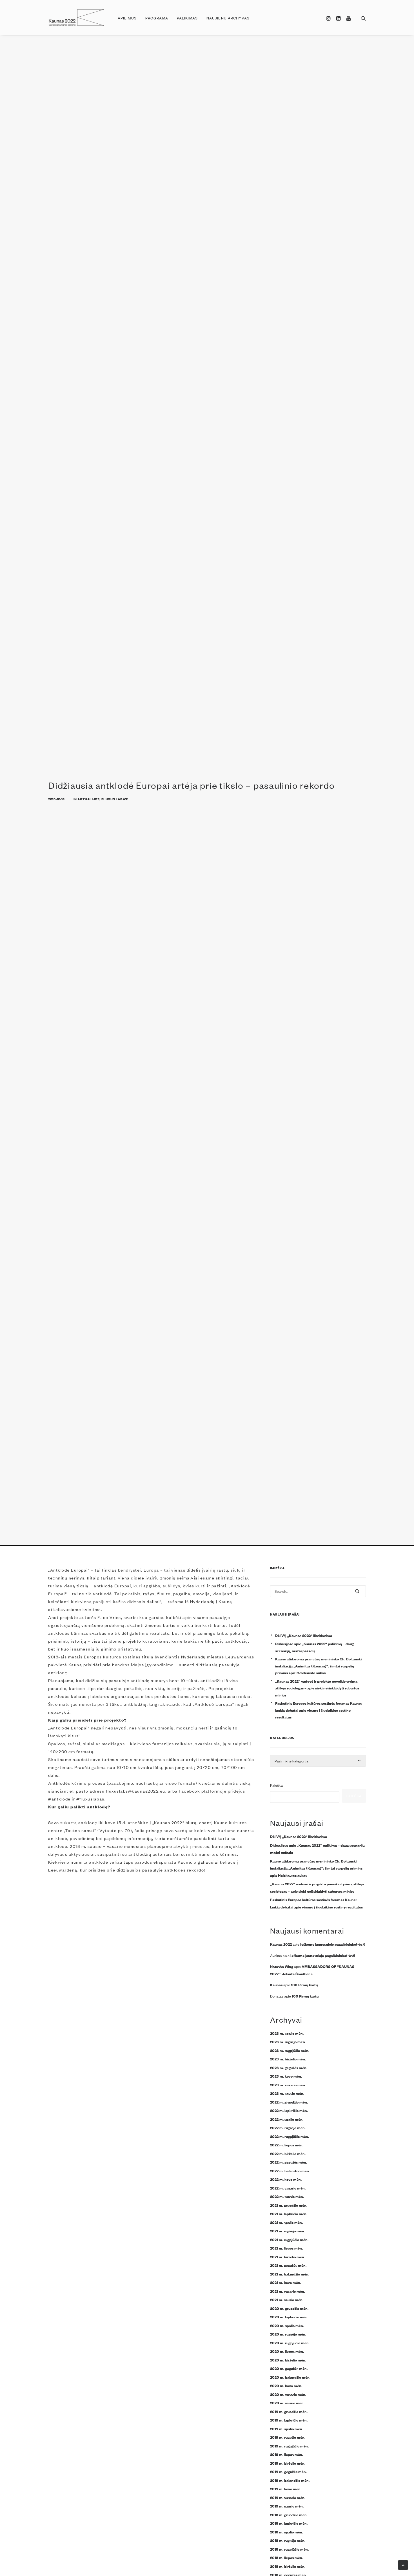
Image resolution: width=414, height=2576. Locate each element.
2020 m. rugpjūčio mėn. (290, 2343)
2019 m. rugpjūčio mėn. (289, 2446)
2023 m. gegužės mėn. (289, 2067)
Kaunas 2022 (281, 1944)
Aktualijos (88, 799)
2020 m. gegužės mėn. (289, 2368)
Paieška (276, 1785)
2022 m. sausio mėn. (287, 2196)
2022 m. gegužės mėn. (289, 2162)
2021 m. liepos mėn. (286, 2248)
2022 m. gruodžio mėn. (289, 2102)
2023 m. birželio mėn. (288, 2059)
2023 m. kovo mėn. (286, 2076)
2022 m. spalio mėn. (287, 2119)
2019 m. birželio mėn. (288, 2463)
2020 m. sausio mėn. (287, 2403)
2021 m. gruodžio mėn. (289, 2205)
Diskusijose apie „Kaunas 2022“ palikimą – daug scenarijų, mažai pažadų (314, 1647)
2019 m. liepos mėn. (287, 2454)
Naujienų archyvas (228, 18)
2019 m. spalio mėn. (287, 2429)
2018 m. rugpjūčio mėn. (289, 2549)
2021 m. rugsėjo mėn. (288, 2231)
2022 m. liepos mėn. (287, 2145)
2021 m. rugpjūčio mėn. (289, 2239)
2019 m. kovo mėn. (286, 2489)
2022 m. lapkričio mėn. (289, 2110)
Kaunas (276, 1985)
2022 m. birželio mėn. (288, 2153)
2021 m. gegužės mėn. (288, 2265)
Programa (157, 18)
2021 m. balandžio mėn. (290, 2274)
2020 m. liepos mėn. (287, 2351)
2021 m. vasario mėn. (288, 2291)
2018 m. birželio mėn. (288, 2566)
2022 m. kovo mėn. (286, 2179)
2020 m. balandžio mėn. (290, 2377)
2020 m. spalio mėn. (287, 2325)
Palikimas (187, 18)
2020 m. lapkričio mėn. (289, 2317)
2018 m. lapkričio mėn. (289, 2523)
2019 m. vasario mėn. (288, 2497)
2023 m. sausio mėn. (287, 2093)
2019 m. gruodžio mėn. (289, 2411)
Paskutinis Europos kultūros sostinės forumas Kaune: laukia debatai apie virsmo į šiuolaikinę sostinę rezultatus (318, 1710)
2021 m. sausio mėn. (287, 2299)
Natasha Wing (282, 1966)
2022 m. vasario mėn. (288, 2188)
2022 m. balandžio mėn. (290, 2171)
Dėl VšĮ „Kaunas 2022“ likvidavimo (304, 1635)
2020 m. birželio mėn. (288, 2360)
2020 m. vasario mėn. (288, 2394)
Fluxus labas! (115, 799)
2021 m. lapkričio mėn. (289, 2213)
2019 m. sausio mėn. (287, 2506)
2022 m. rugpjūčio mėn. (290, 2136)
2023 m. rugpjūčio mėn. (290, 2050)
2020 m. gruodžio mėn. (289, 2308)
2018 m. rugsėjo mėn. (288, 2540)
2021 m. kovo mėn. (286, 2282)
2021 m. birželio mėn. (288, 2257)
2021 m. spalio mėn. (286, 2222)
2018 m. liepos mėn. (287, 2557)
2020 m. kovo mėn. (286, 2385)
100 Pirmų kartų (304, 1985)
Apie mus (127, 18)
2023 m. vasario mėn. (288, 2085)
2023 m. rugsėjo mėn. (288, 2042)
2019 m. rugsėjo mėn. (288, 2437)
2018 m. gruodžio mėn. (289, 2515)
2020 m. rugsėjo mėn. (288, 2334)
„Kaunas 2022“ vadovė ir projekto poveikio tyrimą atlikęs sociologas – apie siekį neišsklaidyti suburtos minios (317, 1688)
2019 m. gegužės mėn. (288, 2471)
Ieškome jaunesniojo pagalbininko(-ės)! (332, 1944)
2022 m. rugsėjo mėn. (288, 2127)
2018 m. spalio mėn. (287, 2532)
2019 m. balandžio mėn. (290, 2480)
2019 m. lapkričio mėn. (289, 2420)
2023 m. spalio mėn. (287, 2033)
